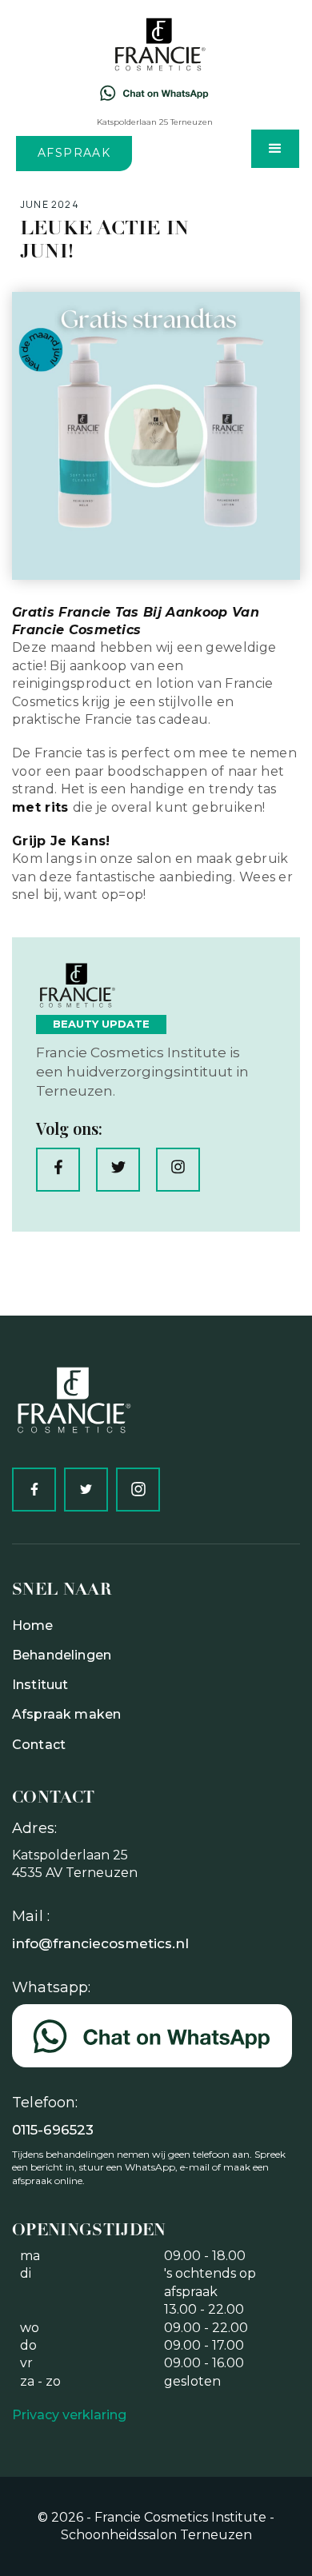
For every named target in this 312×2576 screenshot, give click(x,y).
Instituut (40, 1685)
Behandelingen (62, 1655)
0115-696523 (53, 2130)
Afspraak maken (66, 1714)
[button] (275, 149)
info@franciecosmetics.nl (100, 1943)
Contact (39, 1745)
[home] (154, 44)
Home (33, 1625)
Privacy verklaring (69, 2415)
